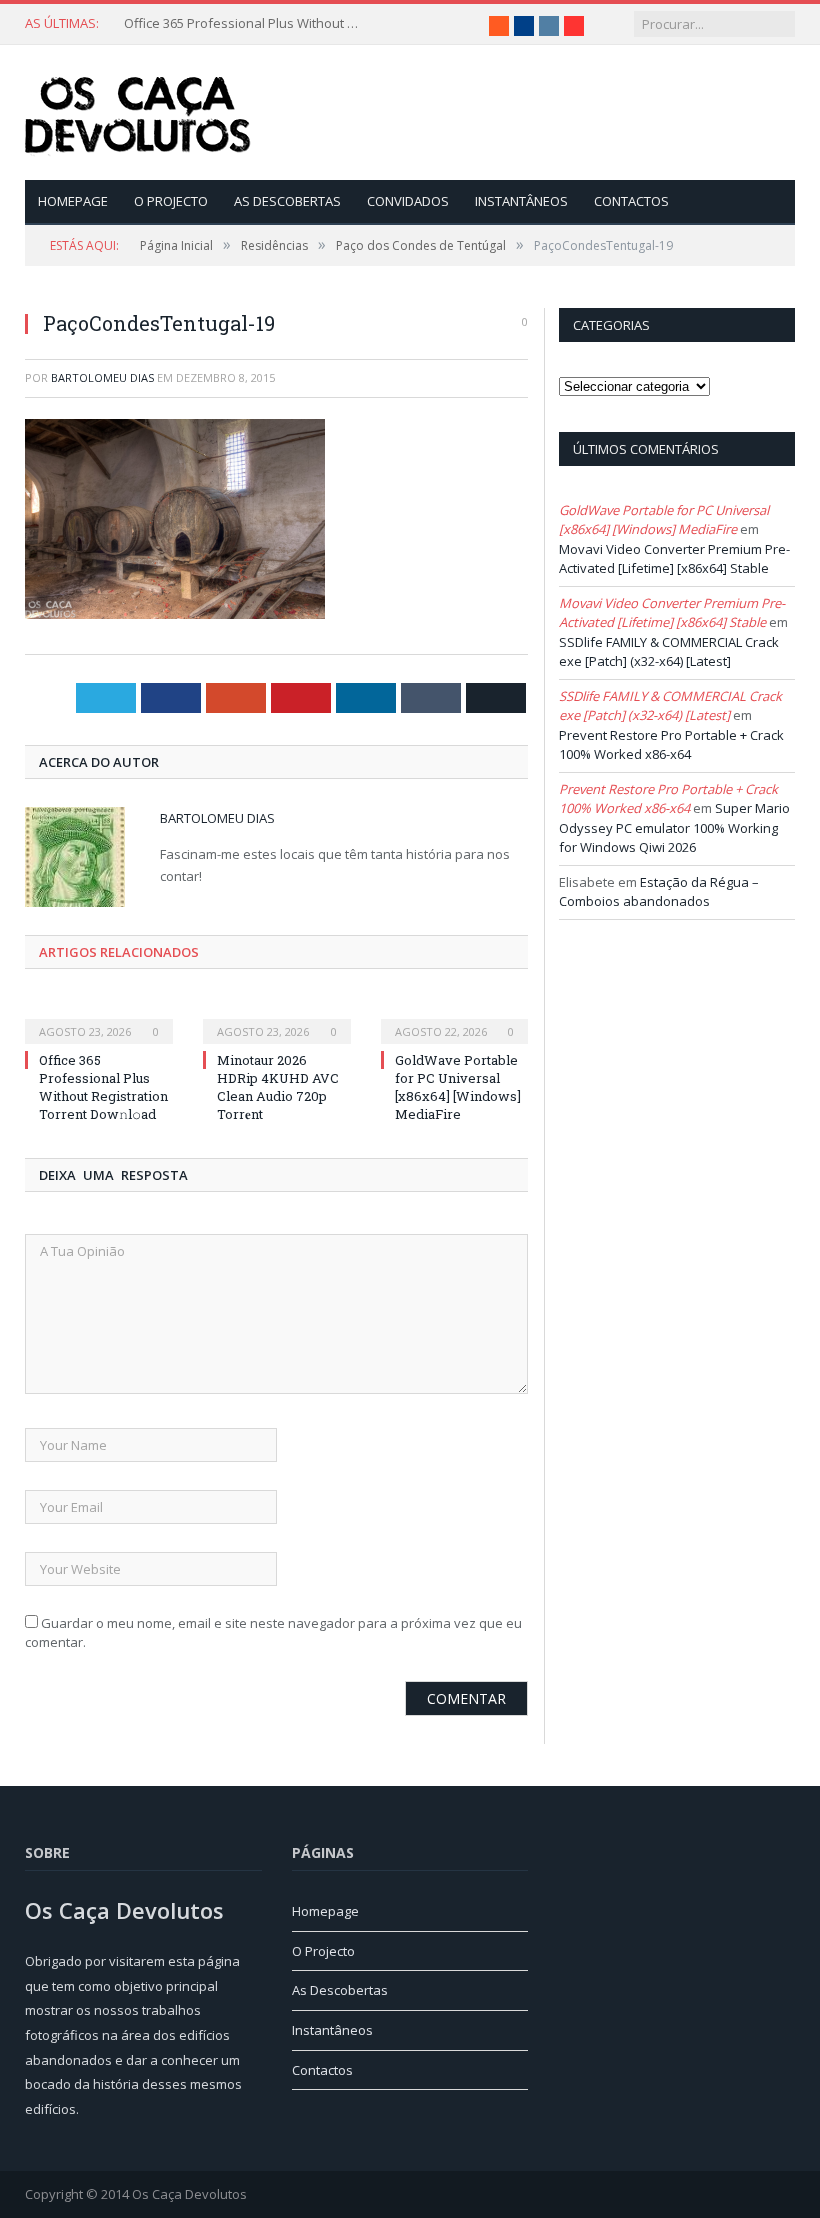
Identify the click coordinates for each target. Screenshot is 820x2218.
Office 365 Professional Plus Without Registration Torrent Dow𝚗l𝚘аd (244, 23)
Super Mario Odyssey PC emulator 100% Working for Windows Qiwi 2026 (674, 827)
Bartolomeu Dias (102, 377)
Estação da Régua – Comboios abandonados (659, 892)
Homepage (73, 201)
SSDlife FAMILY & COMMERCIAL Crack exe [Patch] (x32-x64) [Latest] (669, 652)
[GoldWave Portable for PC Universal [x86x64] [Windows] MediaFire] (455, 1018)
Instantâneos (521, 201)
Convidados (408, 201)
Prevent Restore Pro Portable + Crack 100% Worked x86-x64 (671, 745)
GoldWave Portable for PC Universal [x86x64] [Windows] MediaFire (458, 1087)
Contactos (631, 201)
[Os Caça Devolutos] (138, 112)
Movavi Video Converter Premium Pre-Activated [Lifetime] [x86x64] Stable (674, 559)
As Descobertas (287, 201)
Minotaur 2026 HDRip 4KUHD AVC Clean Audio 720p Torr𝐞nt (278, 1087)
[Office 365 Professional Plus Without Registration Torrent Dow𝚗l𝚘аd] (99, 1018)
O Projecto (171, 201)
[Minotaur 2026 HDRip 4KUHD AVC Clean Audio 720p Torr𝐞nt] (277, 1018)
